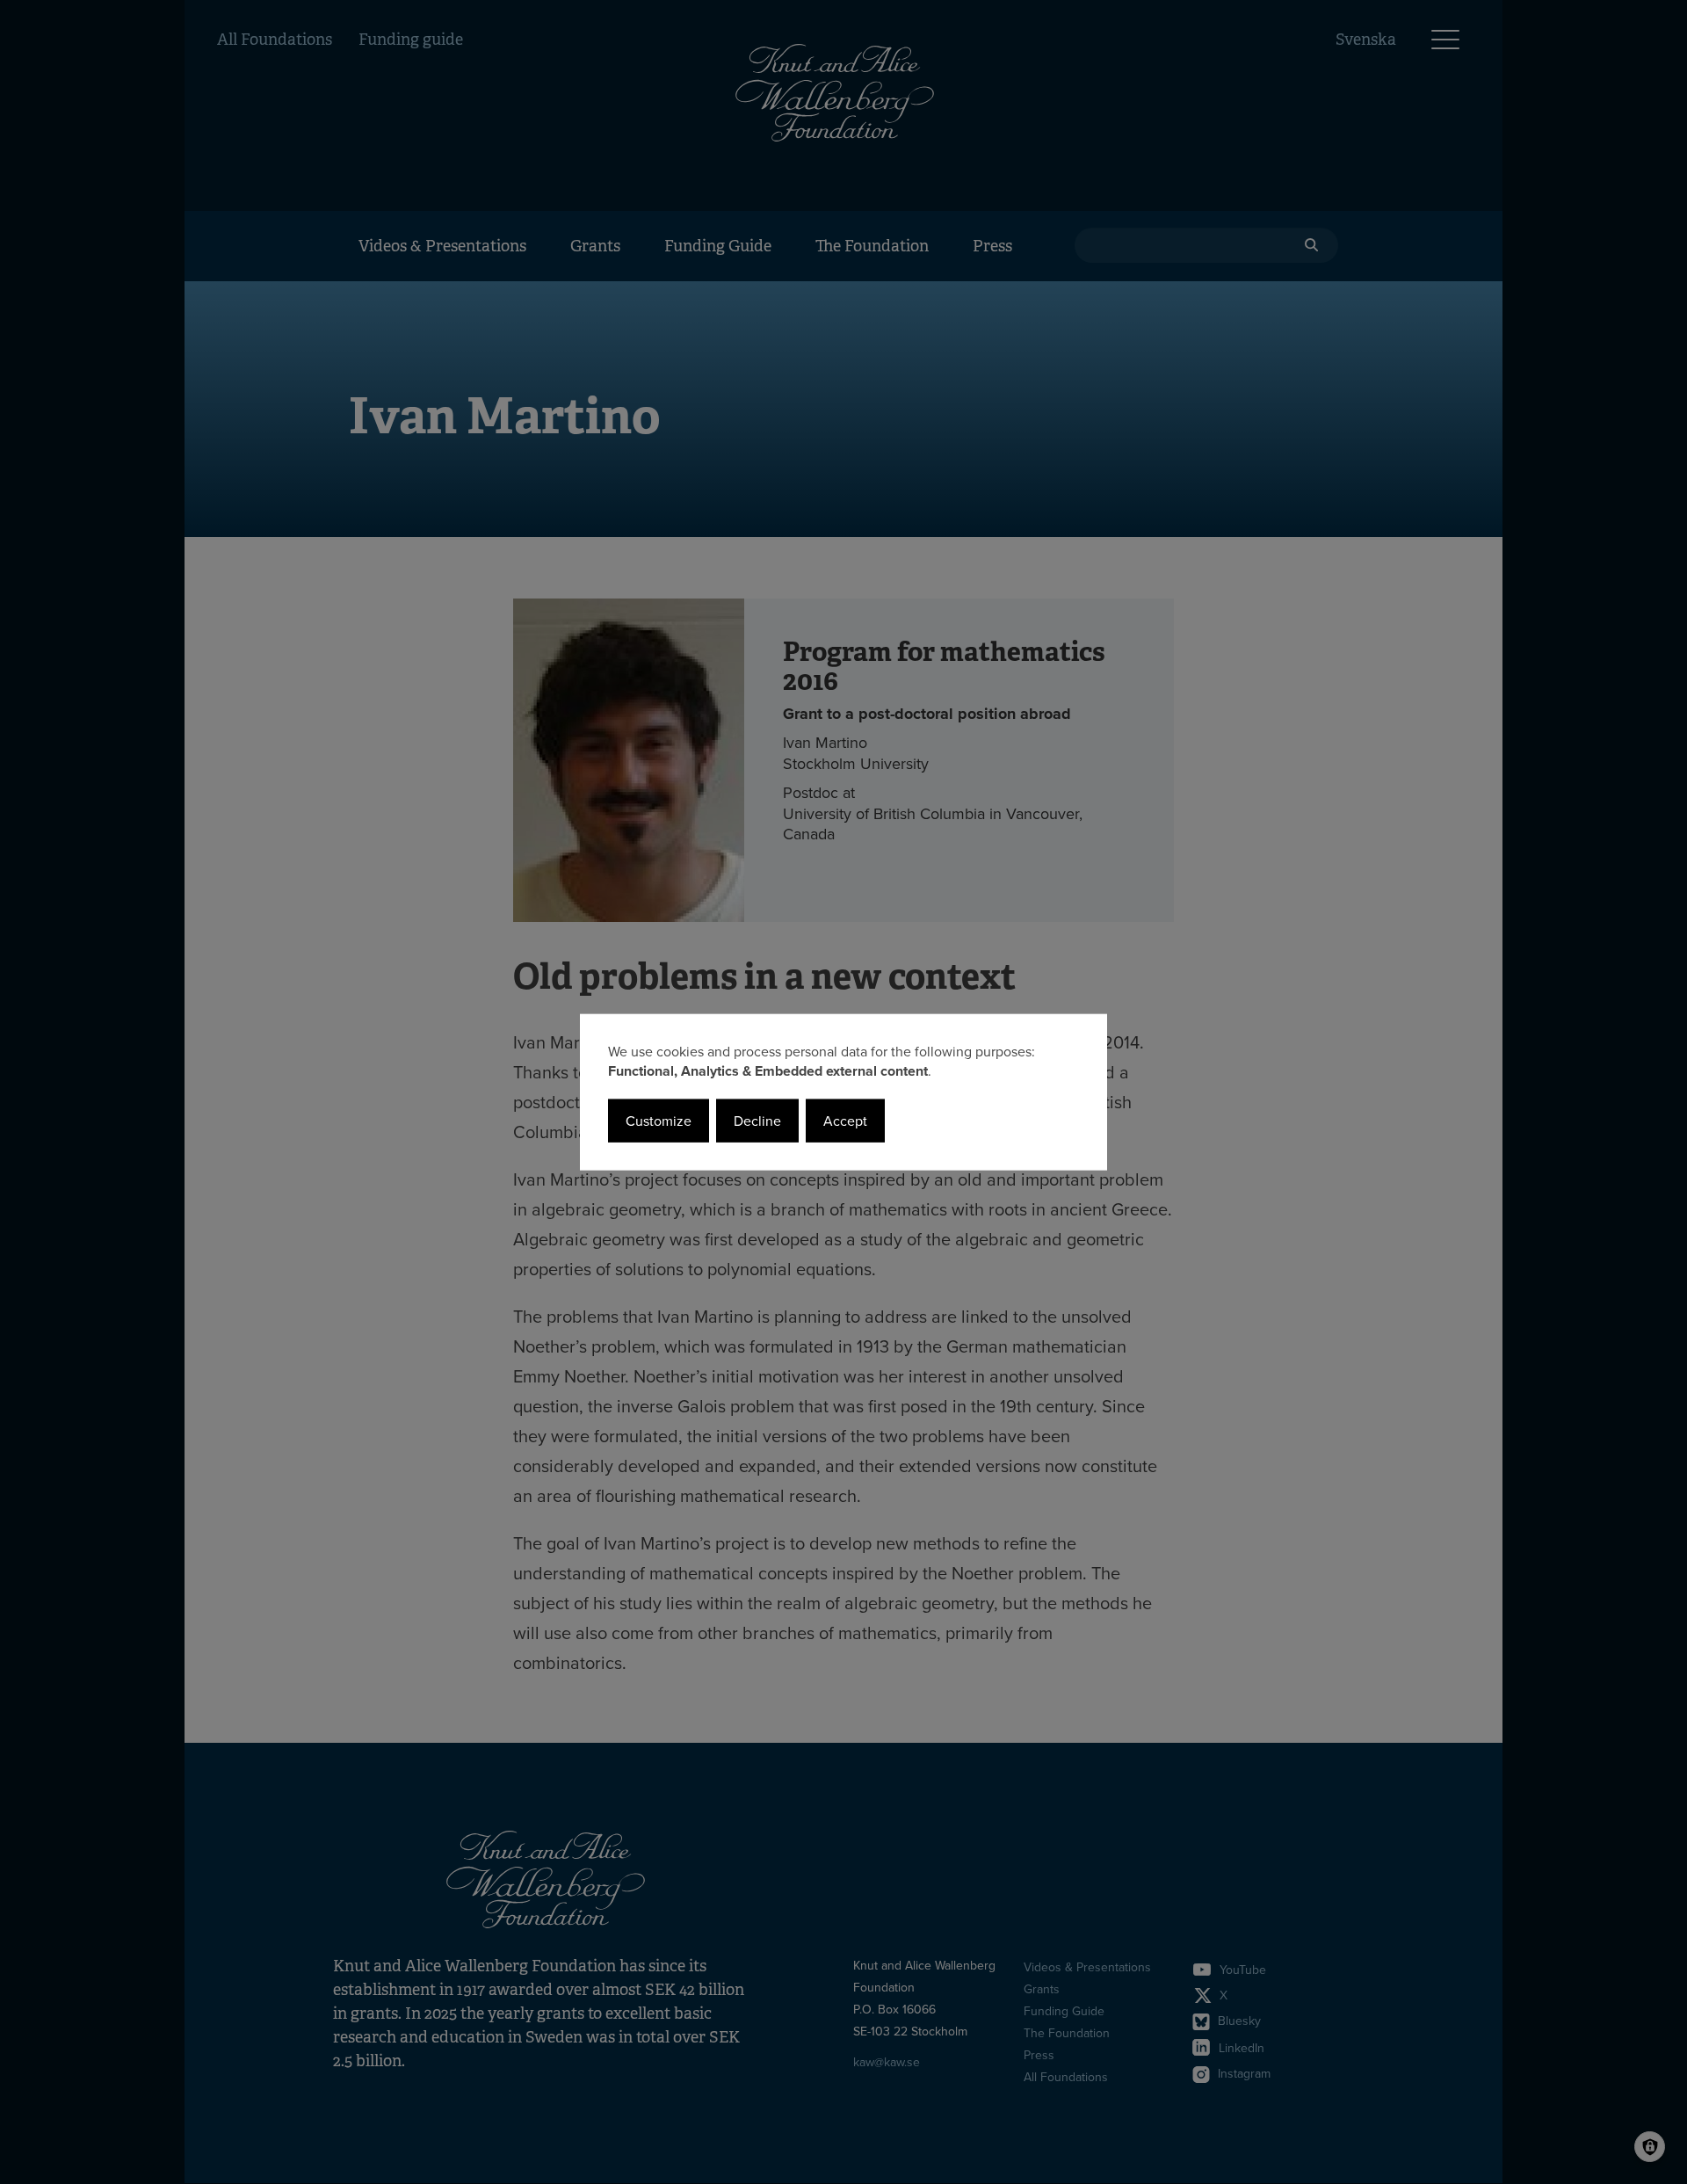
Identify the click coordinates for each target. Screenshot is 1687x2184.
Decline (757, 1121)
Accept (845, 1121)
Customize (659, 1121)
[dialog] (843, 1092)
